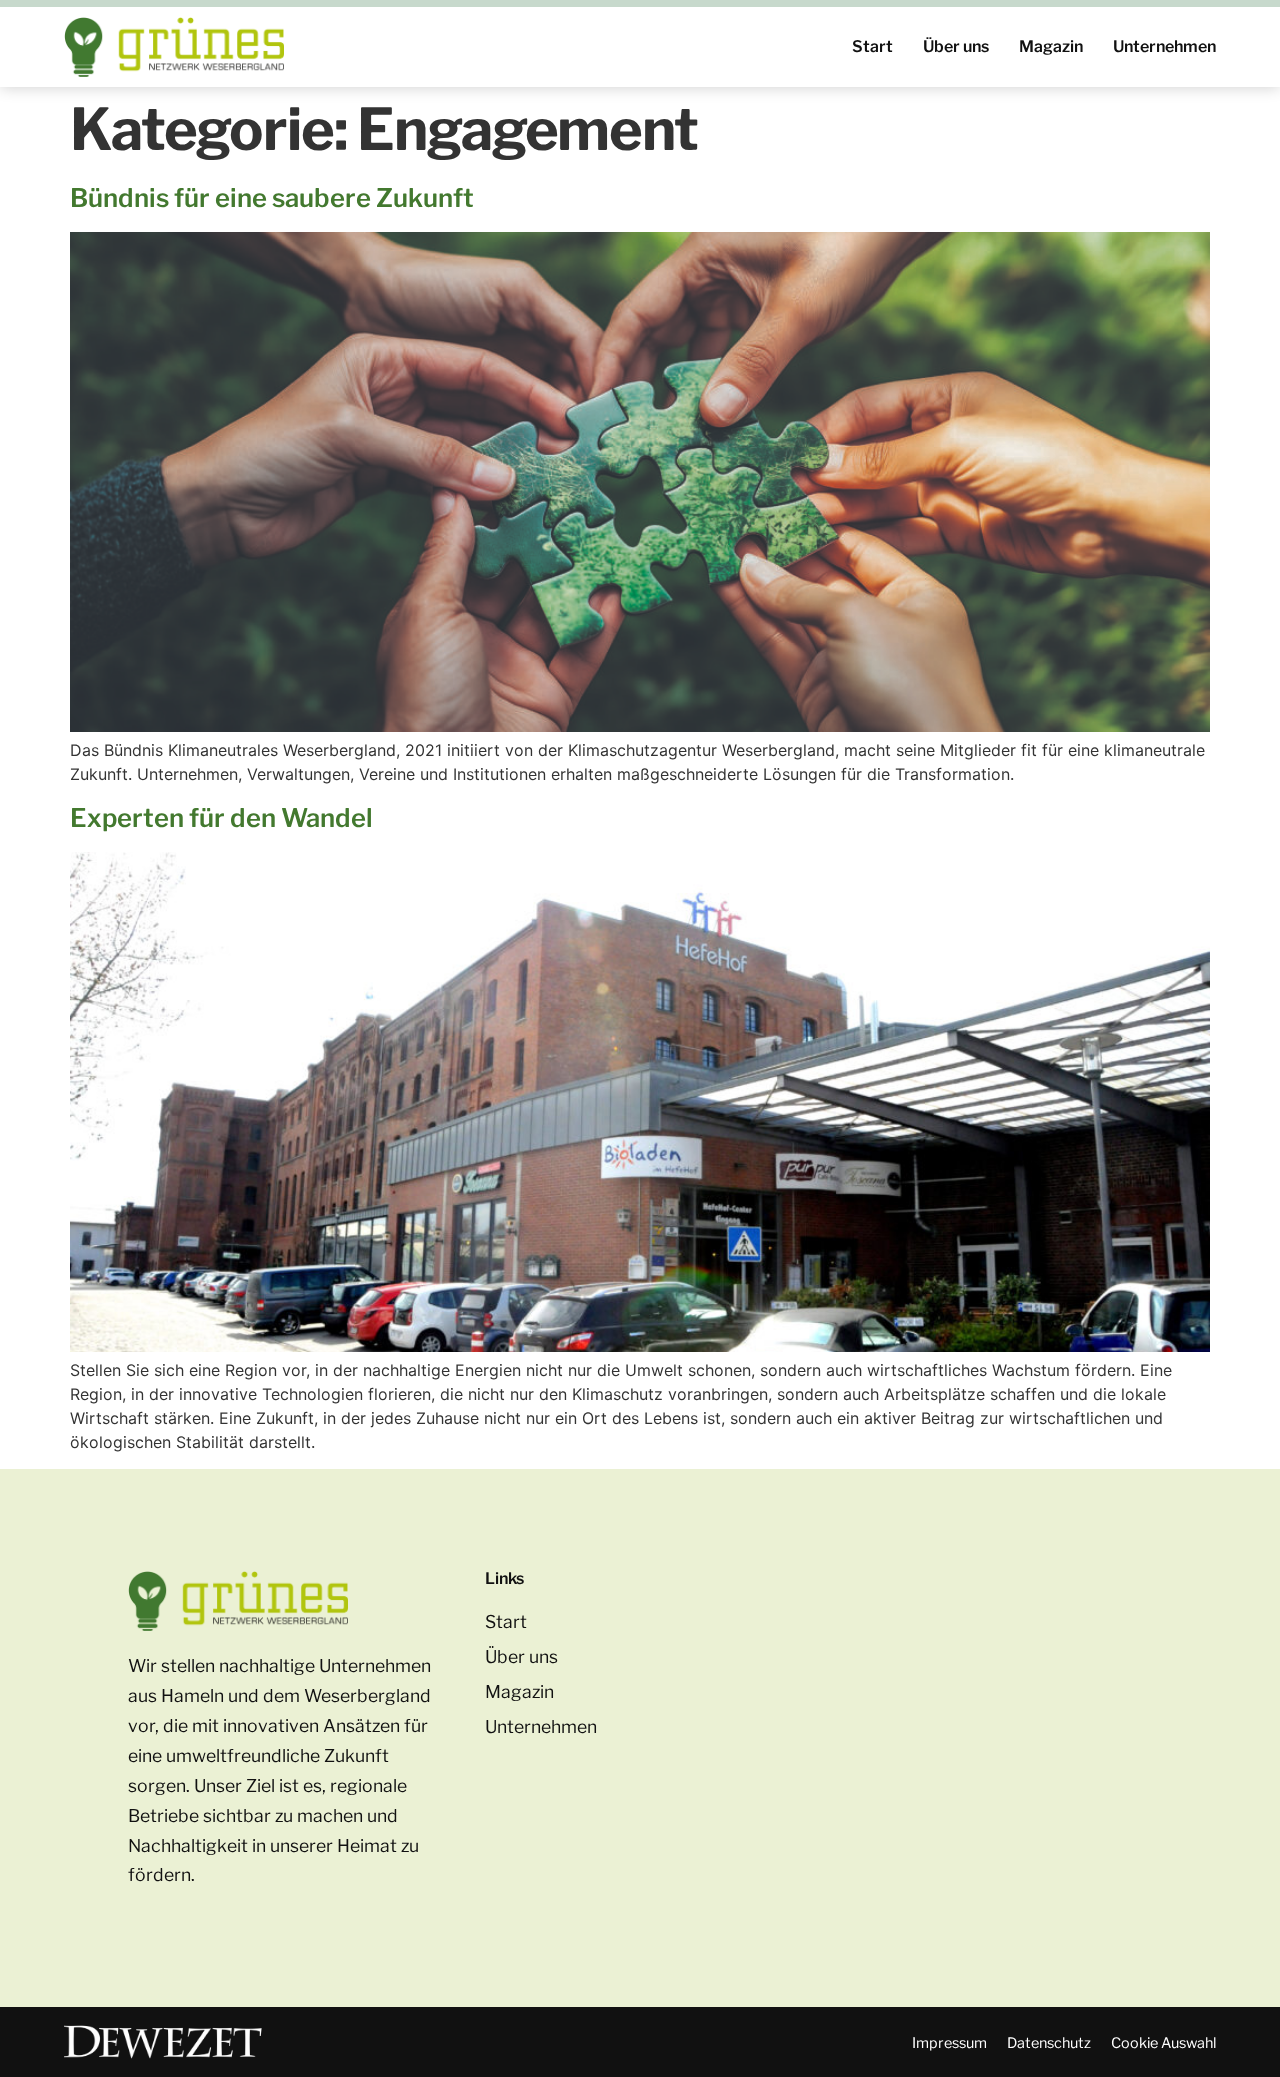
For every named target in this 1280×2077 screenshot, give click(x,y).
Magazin (1051, 46)
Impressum (949, 2043)
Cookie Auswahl (1163, 2043)
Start (872, 46)
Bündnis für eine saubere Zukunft (272, 197)
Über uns (956, 46)
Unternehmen (1164, 46)
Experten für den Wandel (221, 817)
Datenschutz (1049, 2043)
